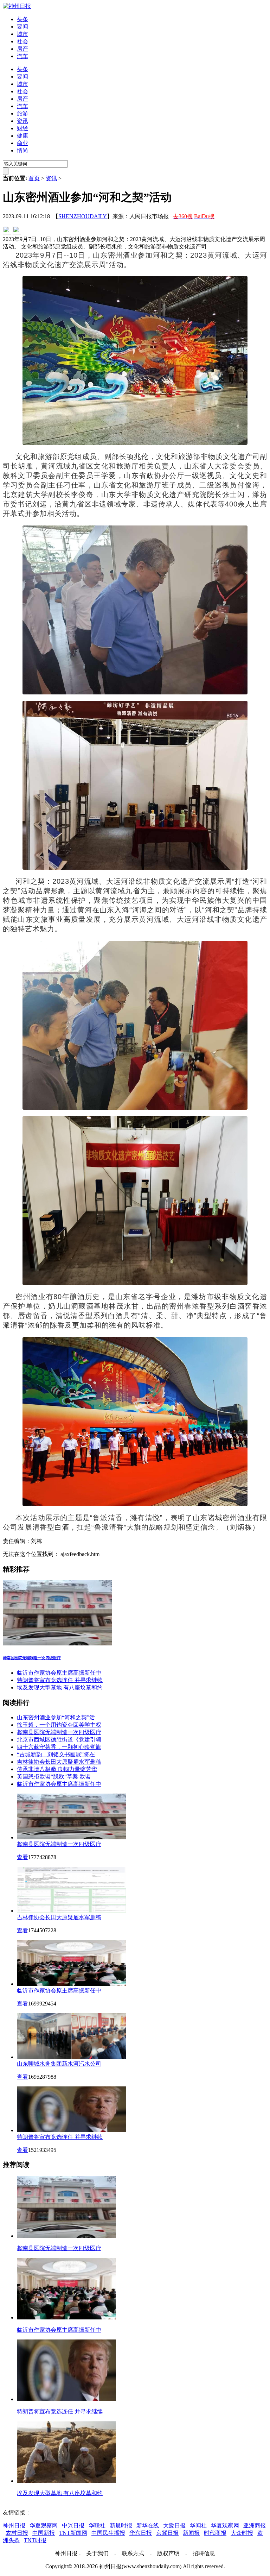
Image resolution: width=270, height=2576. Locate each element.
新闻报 (191, 2533)
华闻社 (198, 2525)
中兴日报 (73, 2525)
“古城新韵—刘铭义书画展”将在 (56, 1754)
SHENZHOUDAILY (83, 216)
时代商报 (215, 2533)
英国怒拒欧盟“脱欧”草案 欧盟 (54, 1777)
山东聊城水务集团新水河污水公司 (59, 2064)
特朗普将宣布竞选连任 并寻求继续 (60, 1680)
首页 (34, 178)
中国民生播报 (108, 2533)
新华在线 (148, 2525)
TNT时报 (35, 2540)
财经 (22, 128)
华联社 (97, 2525)
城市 (22, 34)
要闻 (22, 27)
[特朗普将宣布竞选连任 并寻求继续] (66, 2399)
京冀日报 (167, 2533)
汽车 (22, 56)
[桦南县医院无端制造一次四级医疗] (135, 1614)
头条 (22, 19)
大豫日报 (174, 2525)
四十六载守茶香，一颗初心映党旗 (59, 1747)
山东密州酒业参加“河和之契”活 (56, 1717)
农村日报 (17, 2533)
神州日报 (14, 2525)
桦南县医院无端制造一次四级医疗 (59, 1732)
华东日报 (141, 2533)
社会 (22, 41)
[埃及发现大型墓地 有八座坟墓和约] (66, 2481)
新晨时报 (121, 2525)
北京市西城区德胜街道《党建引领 (59, 1740)
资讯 (22, 121)
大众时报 (242, 2533)
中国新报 (44, 2533)
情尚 (22, 150)
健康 (22, 136)
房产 (22, 49)
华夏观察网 (44, 2525)
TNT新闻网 (73, 2533)
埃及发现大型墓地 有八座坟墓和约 (60, 1687)
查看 (22, 1857)
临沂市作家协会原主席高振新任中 (59, 1673)
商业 (22, 143)
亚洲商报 (255, 2525)
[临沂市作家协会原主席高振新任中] (66, 2317)
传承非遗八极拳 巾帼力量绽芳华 (57, 1769)
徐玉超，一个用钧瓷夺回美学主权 (59, 1725)
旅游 (22, 114)
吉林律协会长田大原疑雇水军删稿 (59, 1762)
